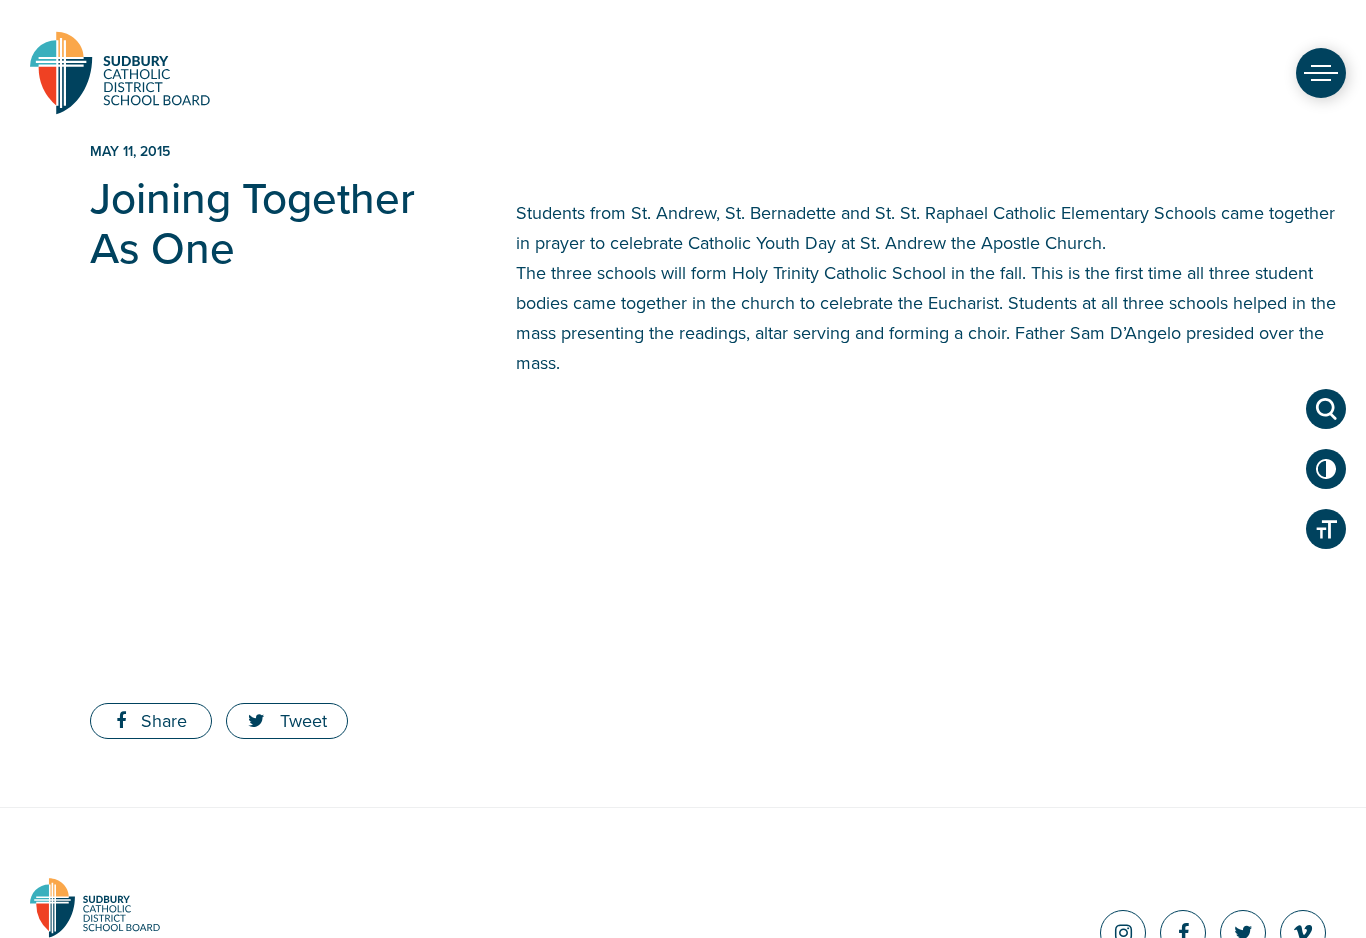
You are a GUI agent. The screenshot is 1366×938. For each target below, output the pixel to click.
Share (161, 721)
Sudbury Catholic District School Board (120, 72)
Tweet (301, 721)
